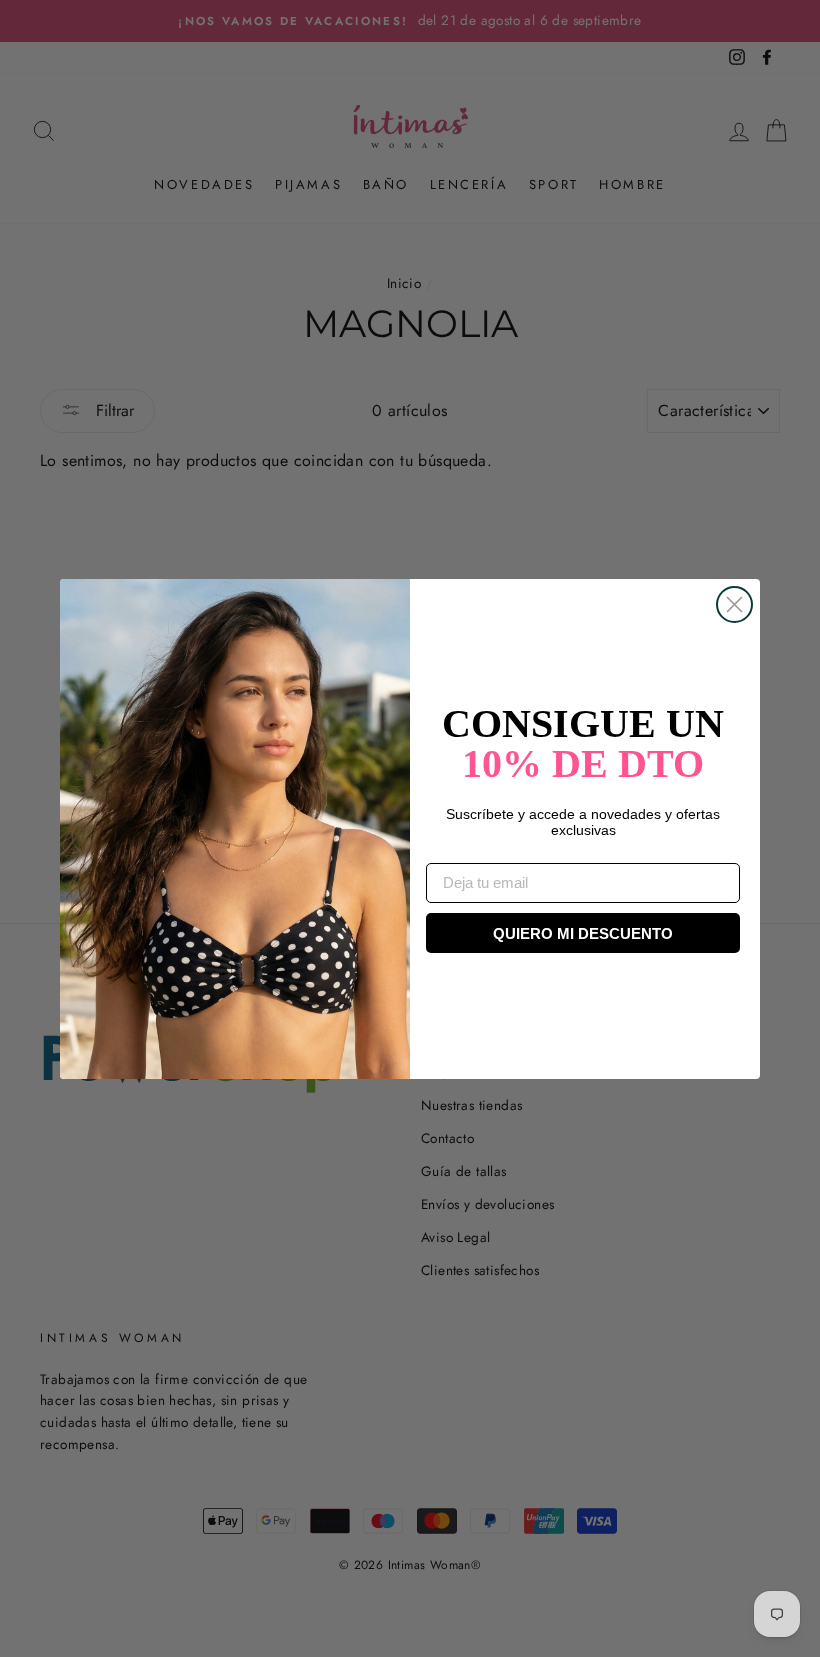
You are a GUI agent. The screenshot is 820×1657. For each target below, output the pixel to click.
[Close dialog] (734, 604)
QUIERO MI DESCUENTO (583, 933)
